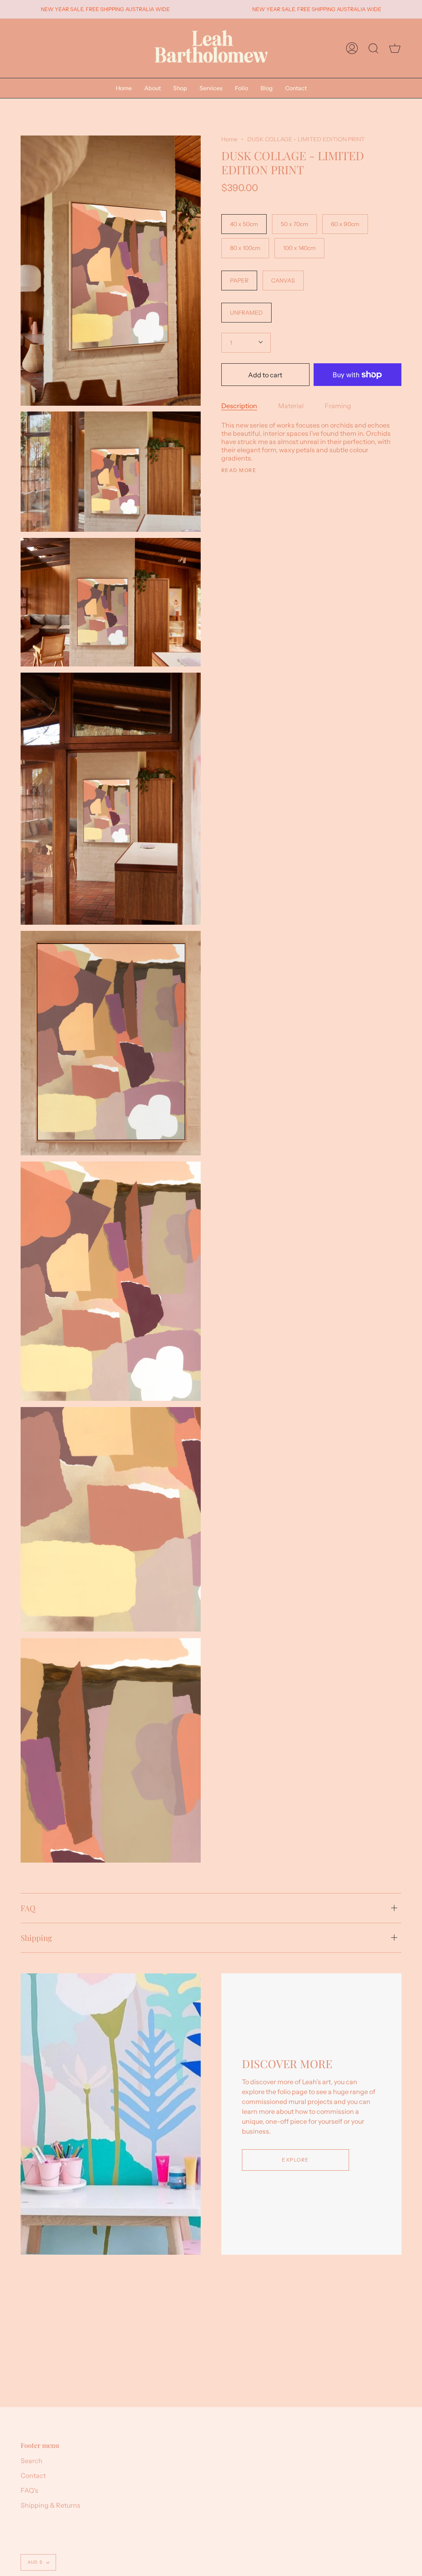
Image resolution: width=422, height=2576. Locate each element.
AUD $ (35, 2562)
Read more (239, 470)
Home (229, 139)
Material (291, 406)
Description (239, 406)
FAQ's (29, 2490)
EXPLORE (295, 2160)
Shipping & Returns (50, 2505)
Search (32, 2461)
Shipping (36, 1938)
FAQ (28, 1908)
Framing (338, 406)
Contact (33, 2475)
